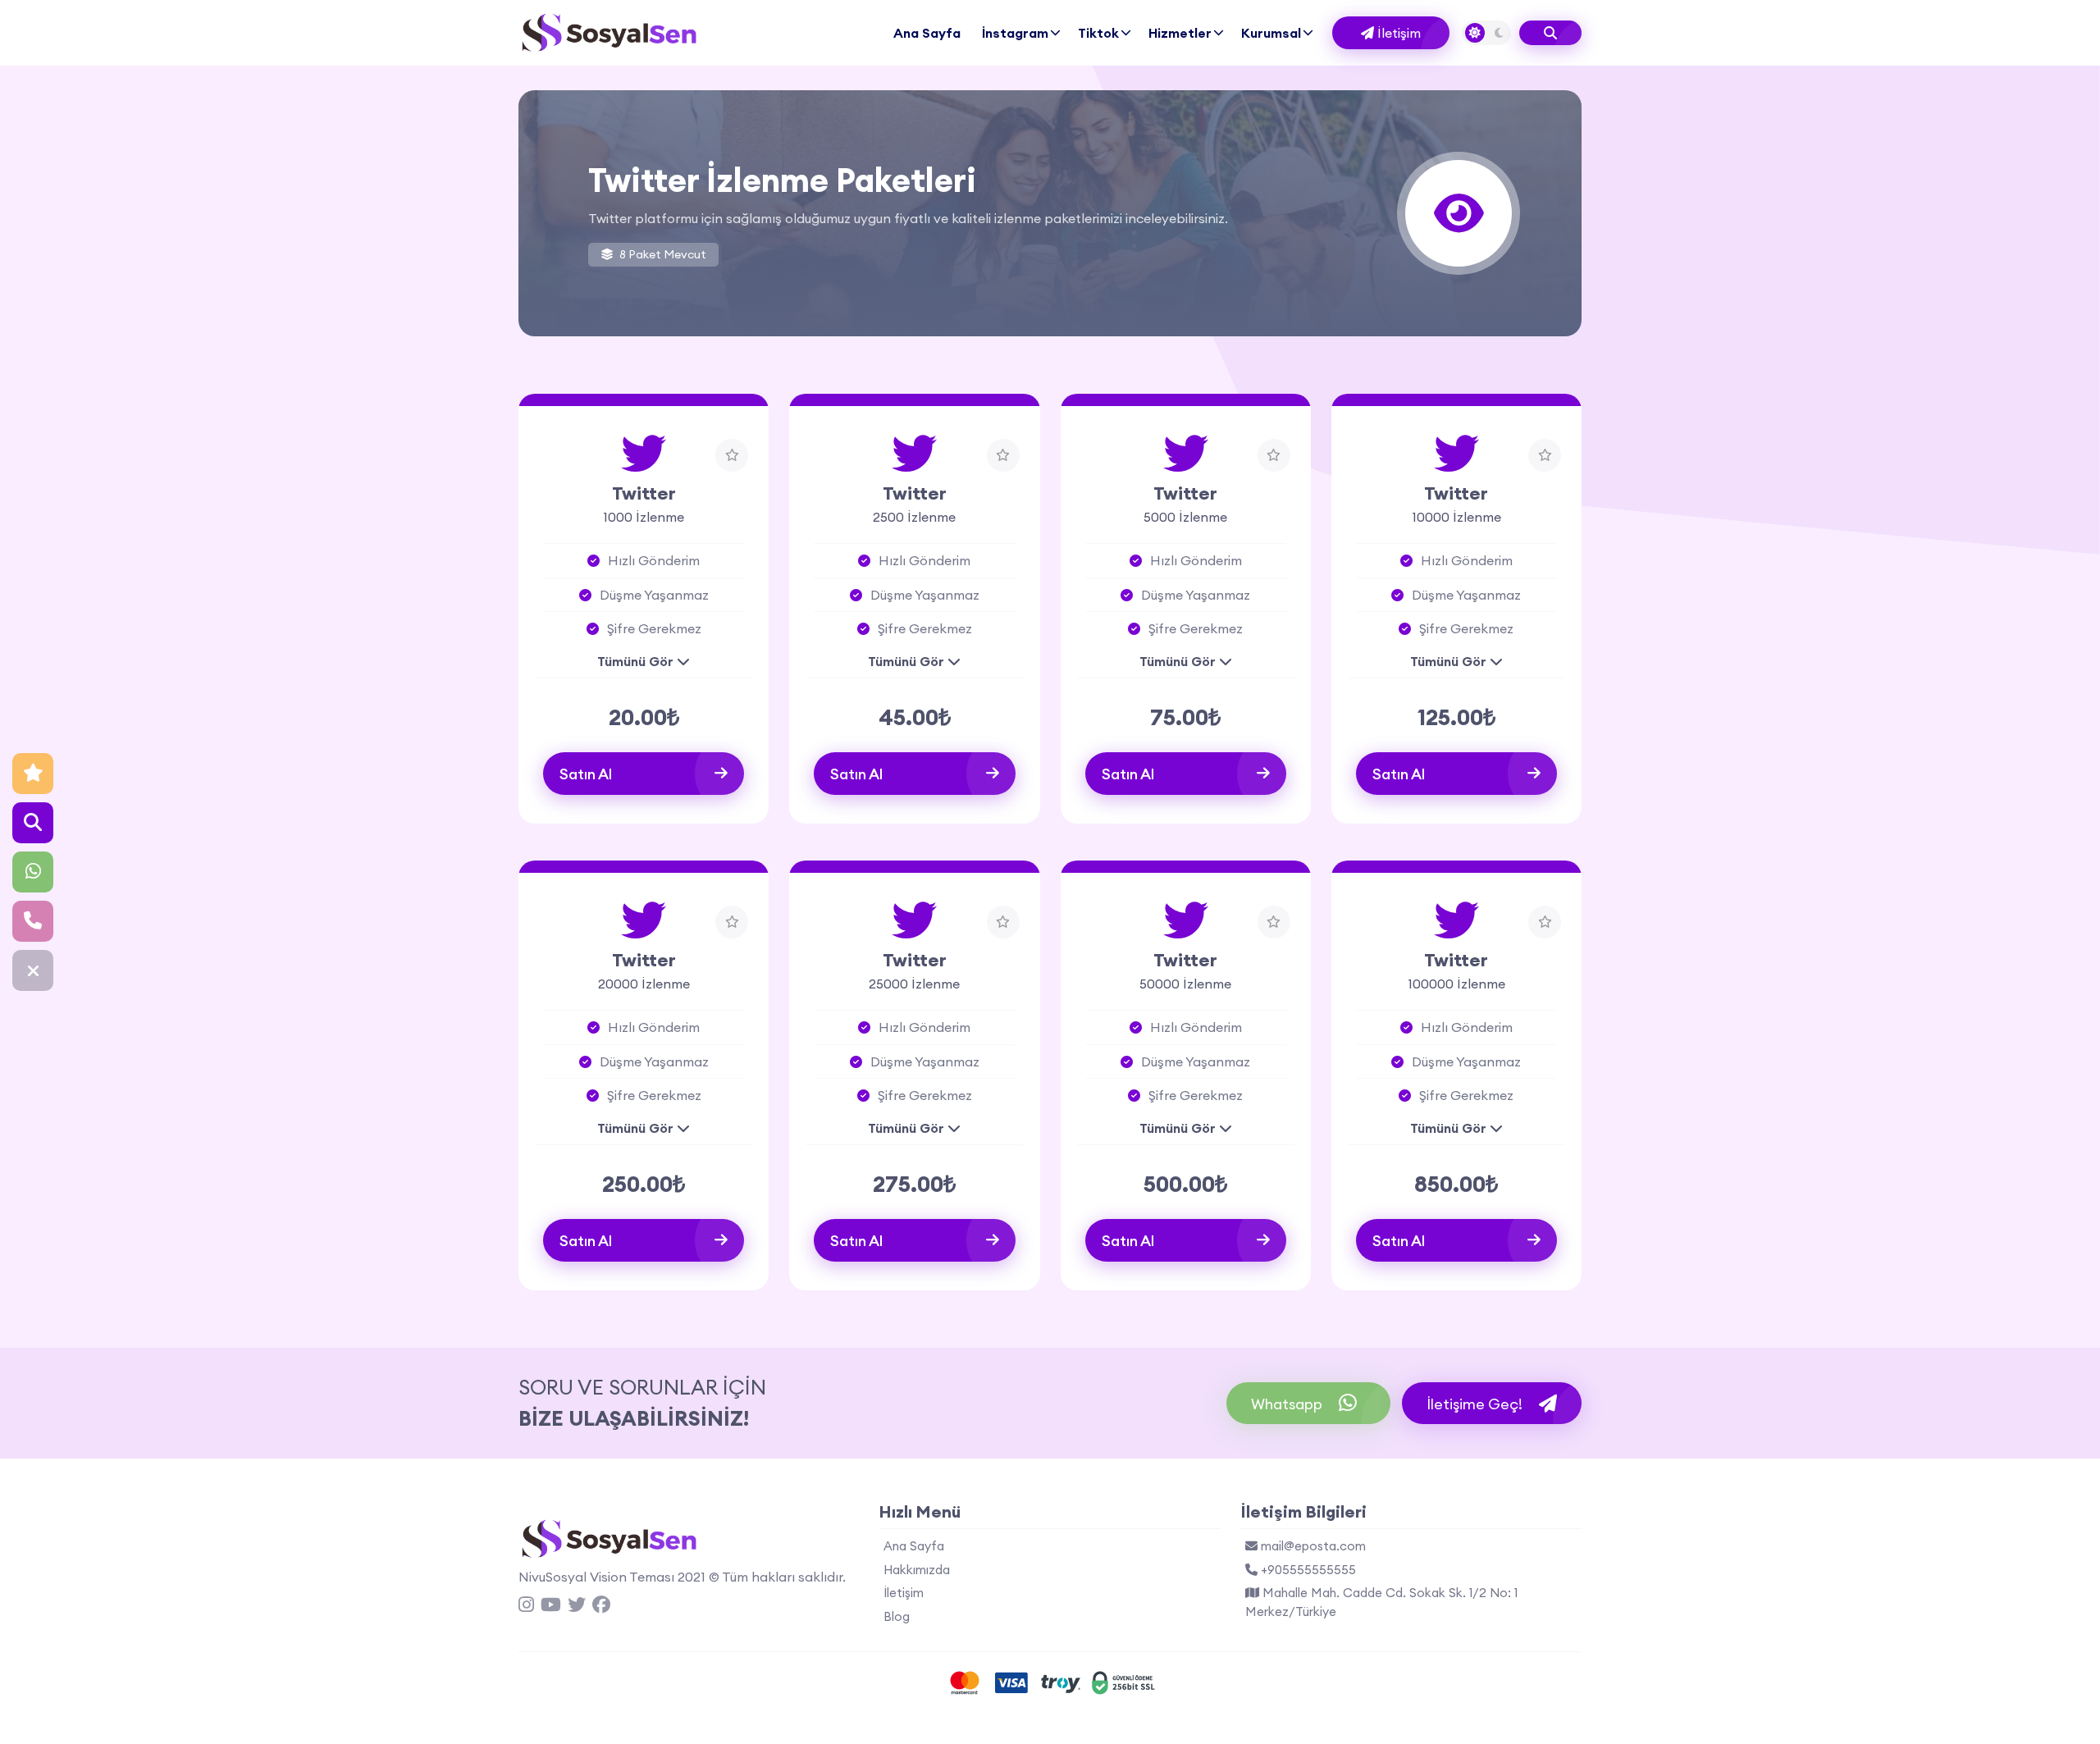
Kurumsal (1271, 33)
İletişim (1397, 33)
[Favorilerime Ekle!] (732, 455)
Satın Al (586, 774)
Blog (897, 1616)
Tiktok (1098, 33)
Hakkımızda (917, 1570)
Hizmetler (1180, 33)
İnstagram (1015, 33)
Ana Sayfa (927, 33)
